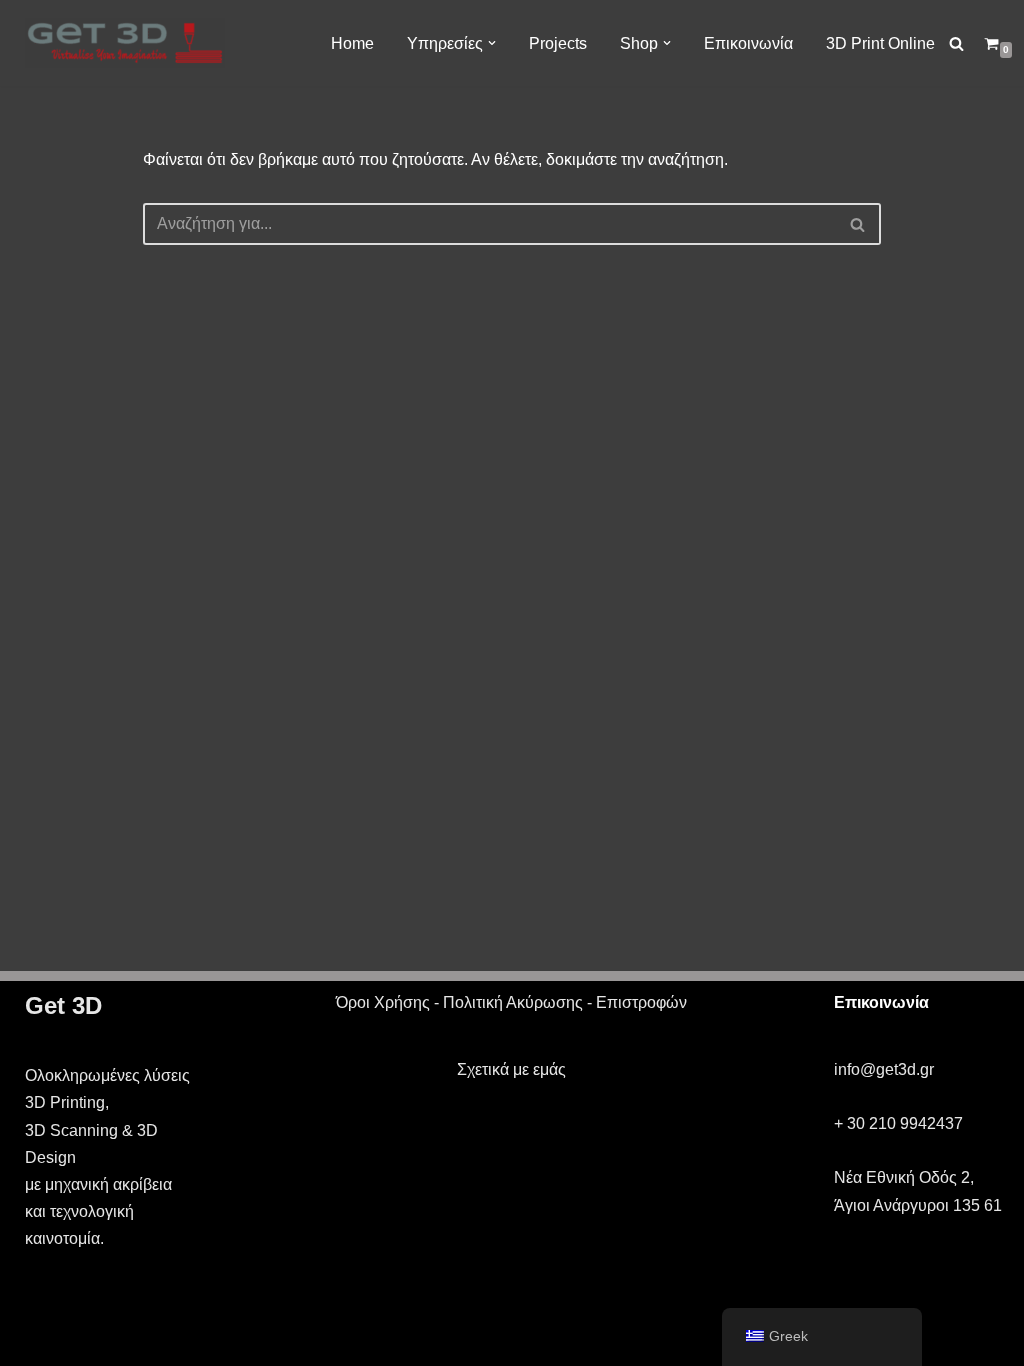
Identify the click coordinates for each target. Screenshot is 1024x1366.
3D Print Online (880, 43)
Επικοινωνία (748, 43)
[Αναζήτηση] (956, 43)
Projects (558, 43)
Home (352, 43)
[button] (492, 43)
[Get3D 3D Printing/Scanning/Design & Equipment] (125, 43)
